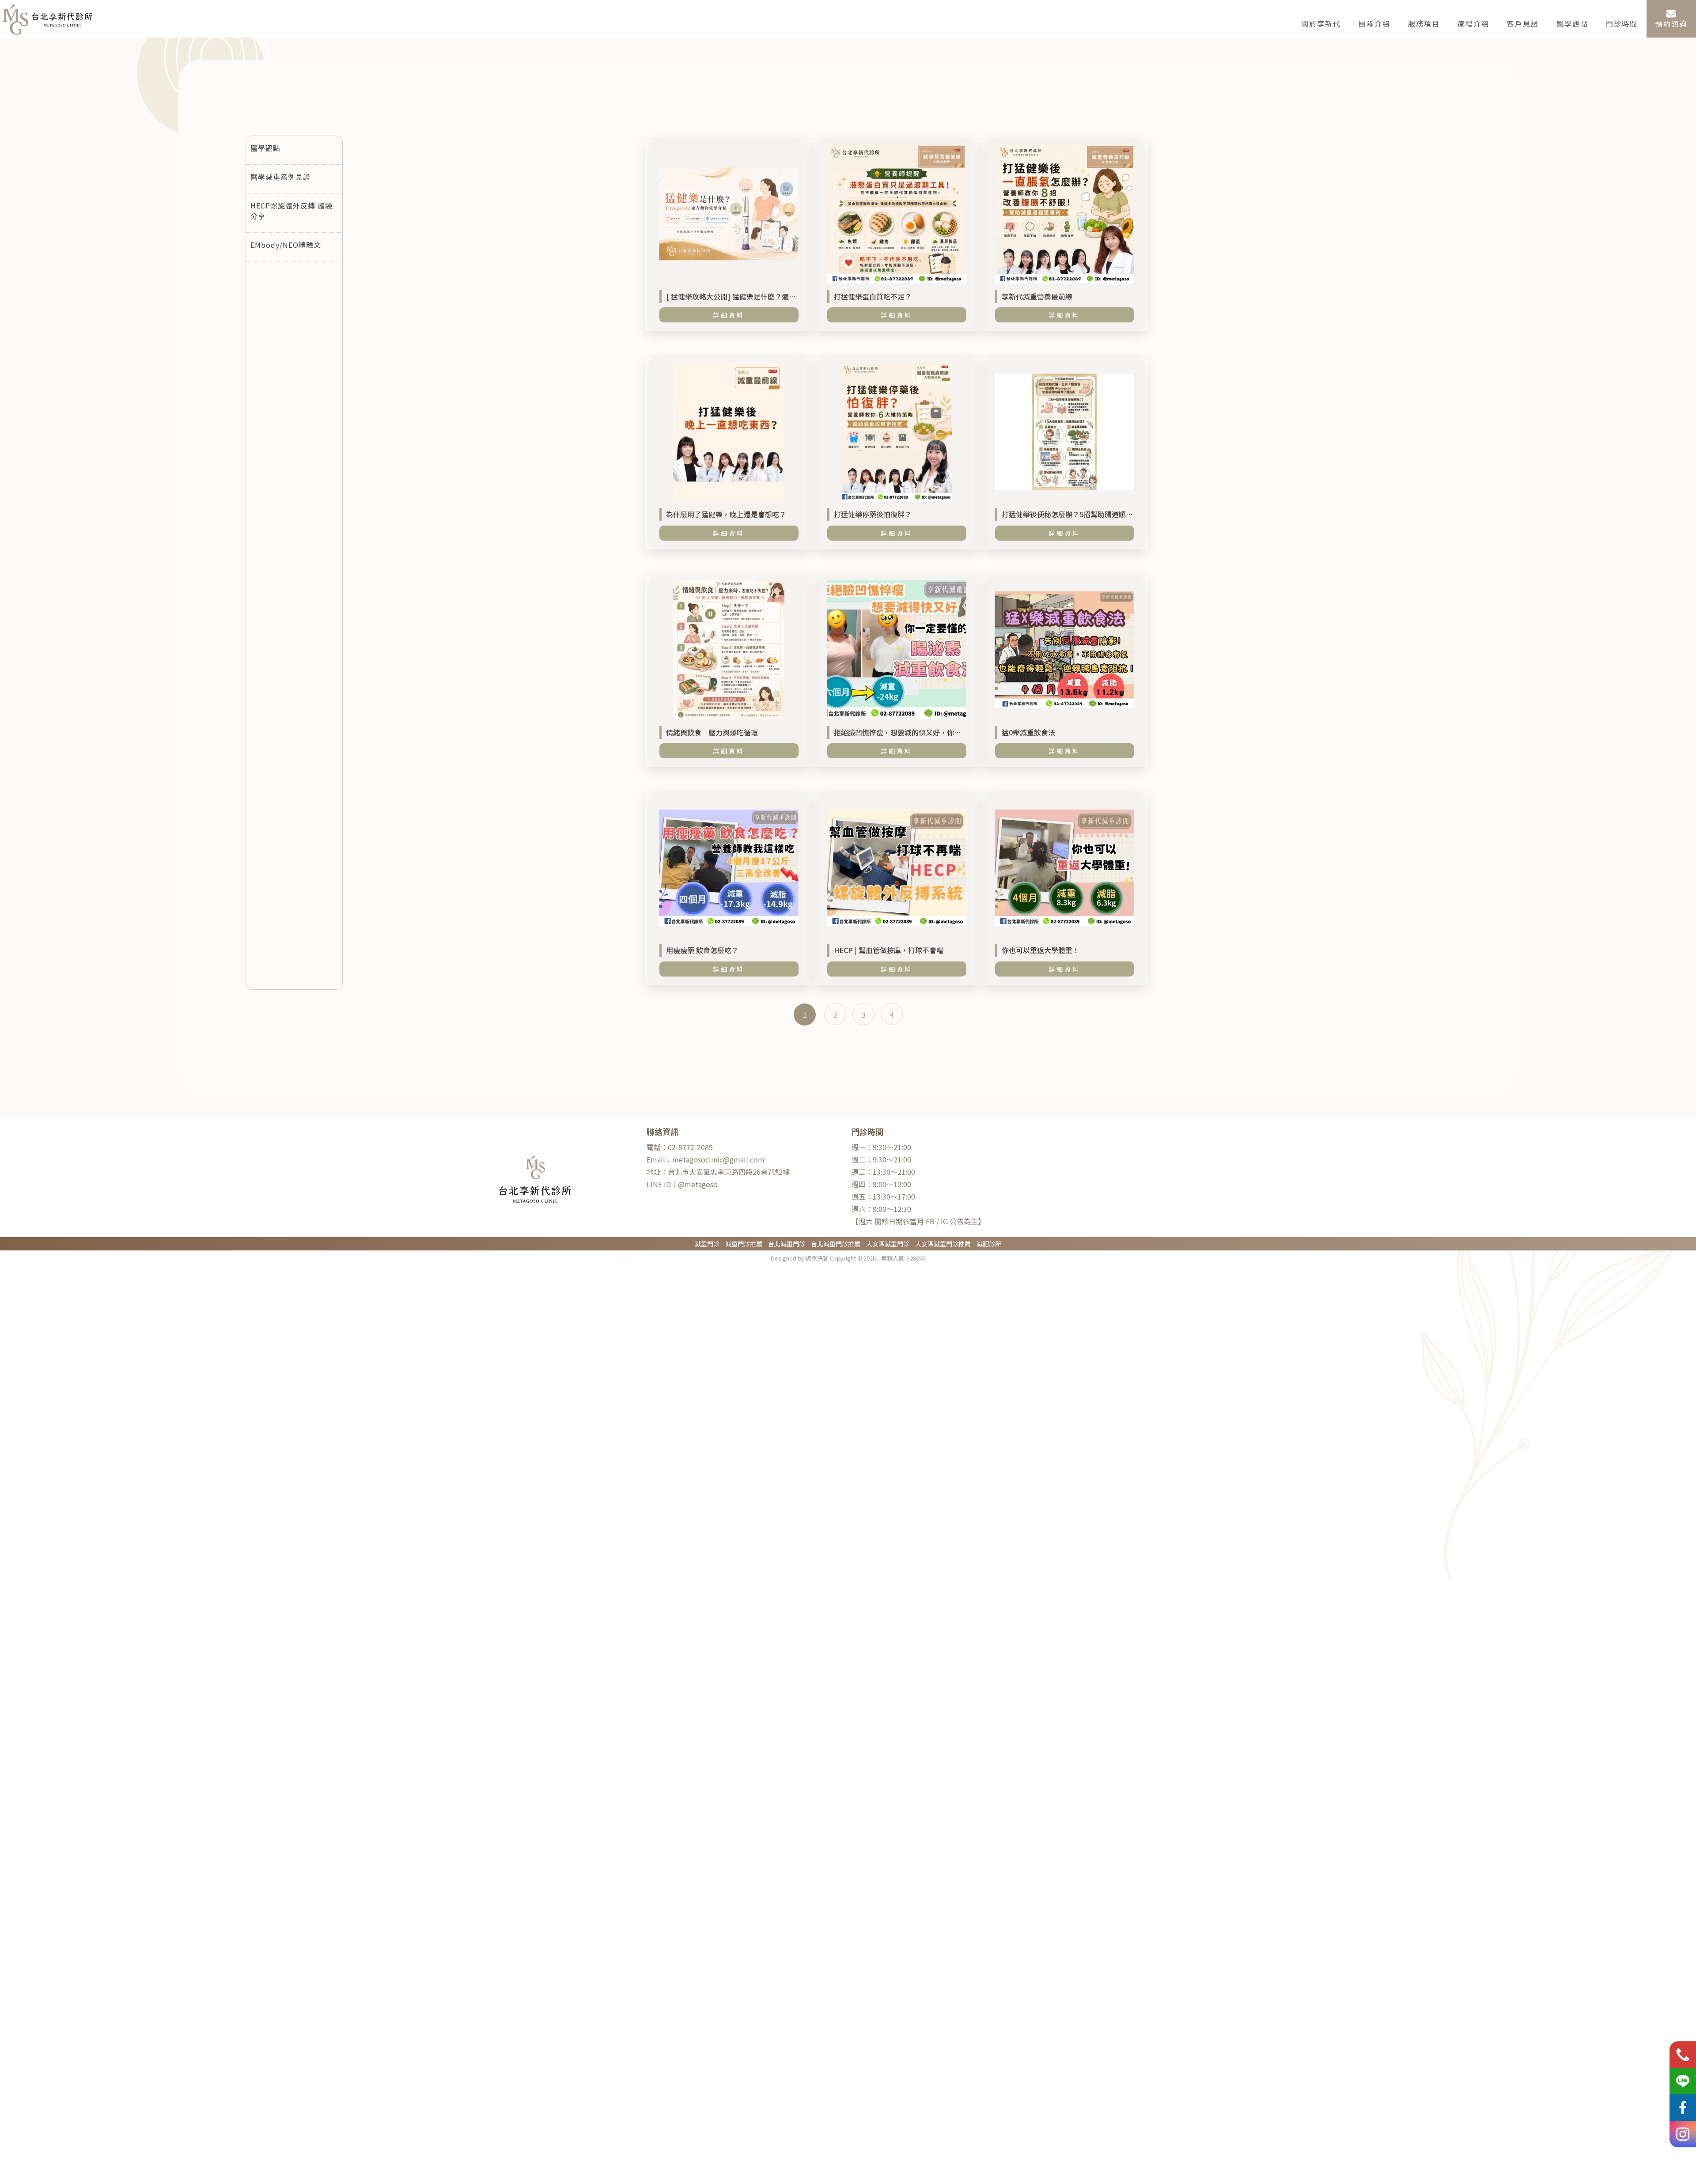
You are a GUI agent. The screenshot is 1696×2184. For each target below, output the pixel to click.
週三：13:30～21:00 (883, 1172)
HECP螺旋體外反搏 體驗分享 (291, 211)
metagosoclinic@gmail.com (706, 1159)
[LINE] (1683, 2081)
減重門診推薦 (744, 1244)
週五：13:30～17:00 (883, 1196)
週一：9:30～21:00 (881, 1147)
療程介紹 (1473, 23)
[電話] (1683, 2055)
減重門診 (707, 1244)
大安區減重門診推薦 (943, 1244)
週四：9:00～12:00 (881, 1184)
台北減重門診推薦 (836, 1244)
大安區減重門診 (888, 1244)
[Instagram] (1683, 2134)
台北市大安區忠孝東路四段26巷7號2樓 (718, 1172)
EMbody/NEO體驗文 (286, 245)
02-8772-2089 (680, 1147)
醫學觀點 (1572, 23)
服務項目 (1424, 23)
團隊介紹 (1374, 23)
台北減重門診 (787, 1244)
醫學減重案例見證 (280, 177)
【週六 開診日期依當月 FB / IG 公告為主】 (918, 1221)
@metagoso (682, 1184)
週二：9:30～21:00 (881, 1159)
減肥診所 (989, 1244)
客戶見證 (1523, 23)
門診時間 (1622, 23)
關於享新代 (1321, 23)
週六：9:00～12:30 (881, 1209)
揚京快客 (817, 1258)
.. (878, 1258)
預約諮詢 (1671, 23)
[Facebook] (1683, 2108)
